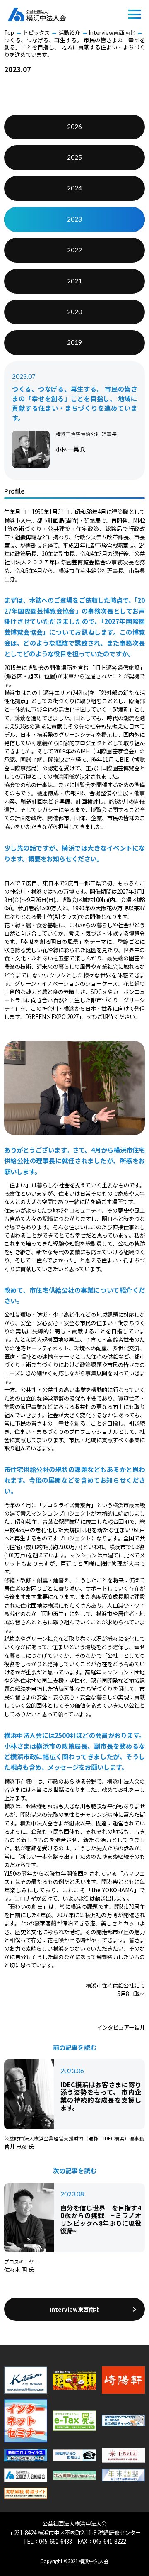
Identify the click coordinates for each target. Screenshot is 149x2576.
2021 (74, 281)
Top (9, 33)
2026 (74, 127)
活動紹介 (69, 33)
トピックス (36, 33)
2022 (74, 250)
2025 (74, 157)
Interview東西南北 (112, 33)
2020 (74, 312)
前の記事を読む (75, 2047)
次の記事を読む (75, 2171)
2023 (74, 219)
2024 (74, 188)
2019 (74, 342)
